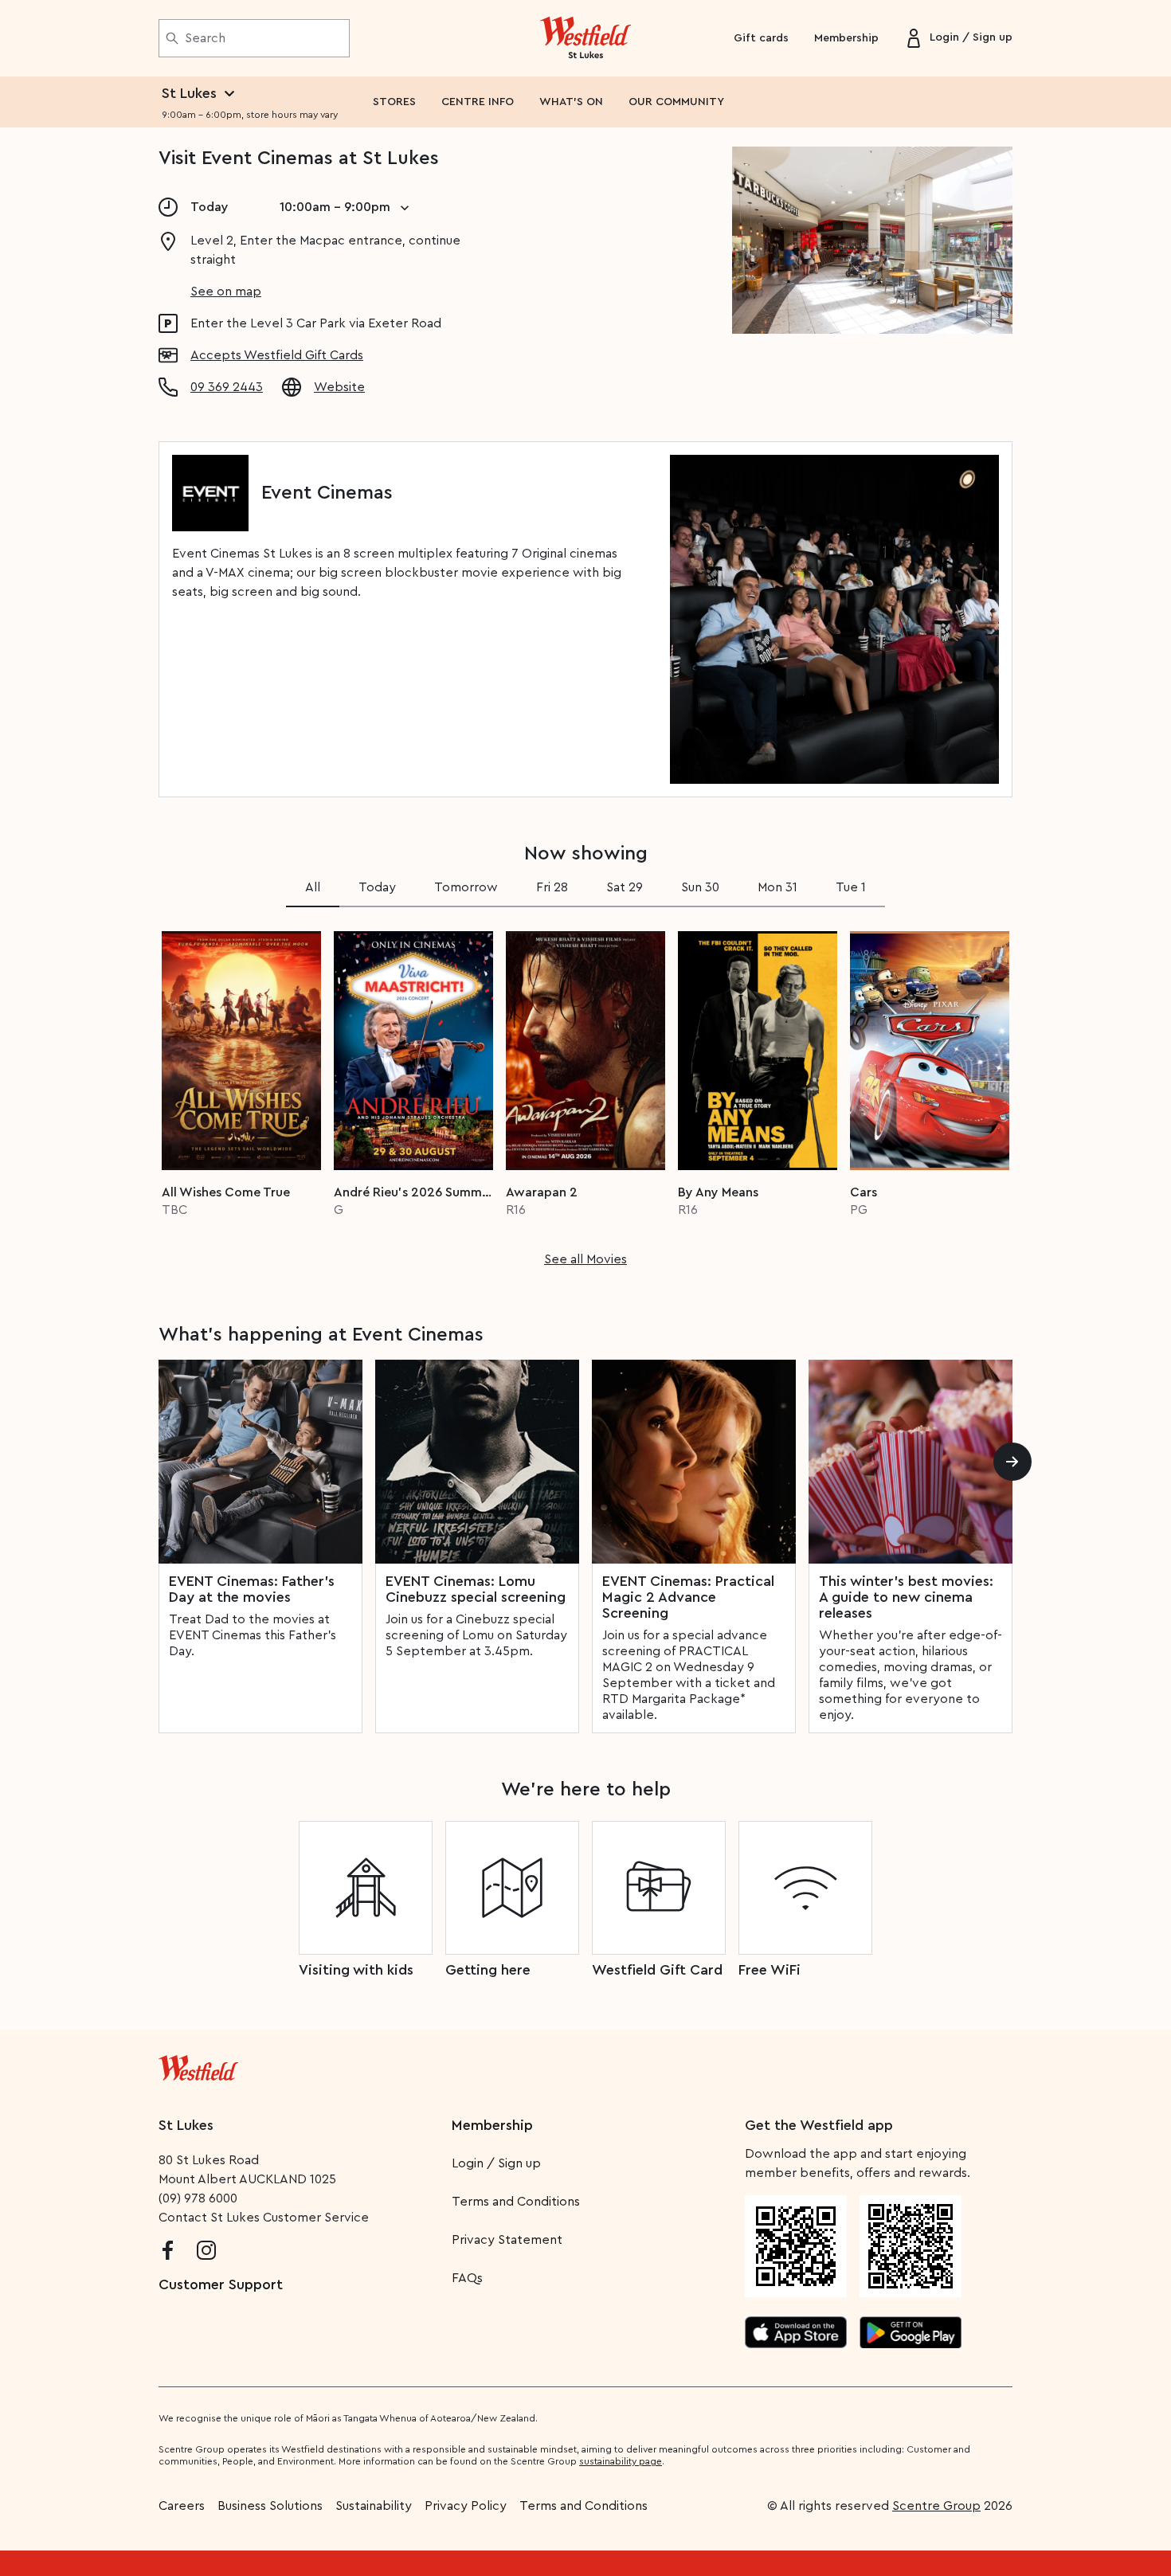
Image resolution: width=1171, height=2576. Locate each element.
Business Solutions (270, 2506)
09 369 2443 (227, 387)
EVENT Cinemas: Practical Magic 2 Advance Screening (688, 1597)
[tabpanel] (585, 1094)
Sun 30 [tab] (700, 887)
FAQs (467, 2278)
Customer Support (221, 2284)
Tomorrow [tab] (466, 887)
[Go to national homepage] (198, 2065)
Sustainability (374, 2506)
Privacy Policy (466, 2506)
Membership (846, 38)
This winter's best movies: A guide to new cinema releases (906, 1597)
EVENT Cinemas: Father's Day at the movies (252, 1589)
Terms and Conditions (516, 2202)
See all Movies (585, 1259)
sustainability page (621, 2461)
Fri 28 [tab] (552, 887)
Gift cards (761, 38)
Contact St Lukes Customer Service (264, 2218)
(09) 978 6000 (198, 2198)
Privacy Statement (507, 2240)
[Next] (1012, 1462)
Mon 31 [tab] (777, 887)
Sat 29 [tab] (625, 887)
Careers (182, 2506)
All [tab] (313, 887)
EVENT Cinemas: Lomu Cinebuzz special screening (476, 1589)
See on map (226, 292)
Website (339, 387)
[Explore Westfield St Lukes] (586, 38)
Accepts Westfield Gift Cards (277, 355)
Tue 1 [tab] (851, 887)
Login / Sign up (496, 2163)
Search (205, 38)
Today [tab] (377, 887)
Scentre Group (936, 2506)
